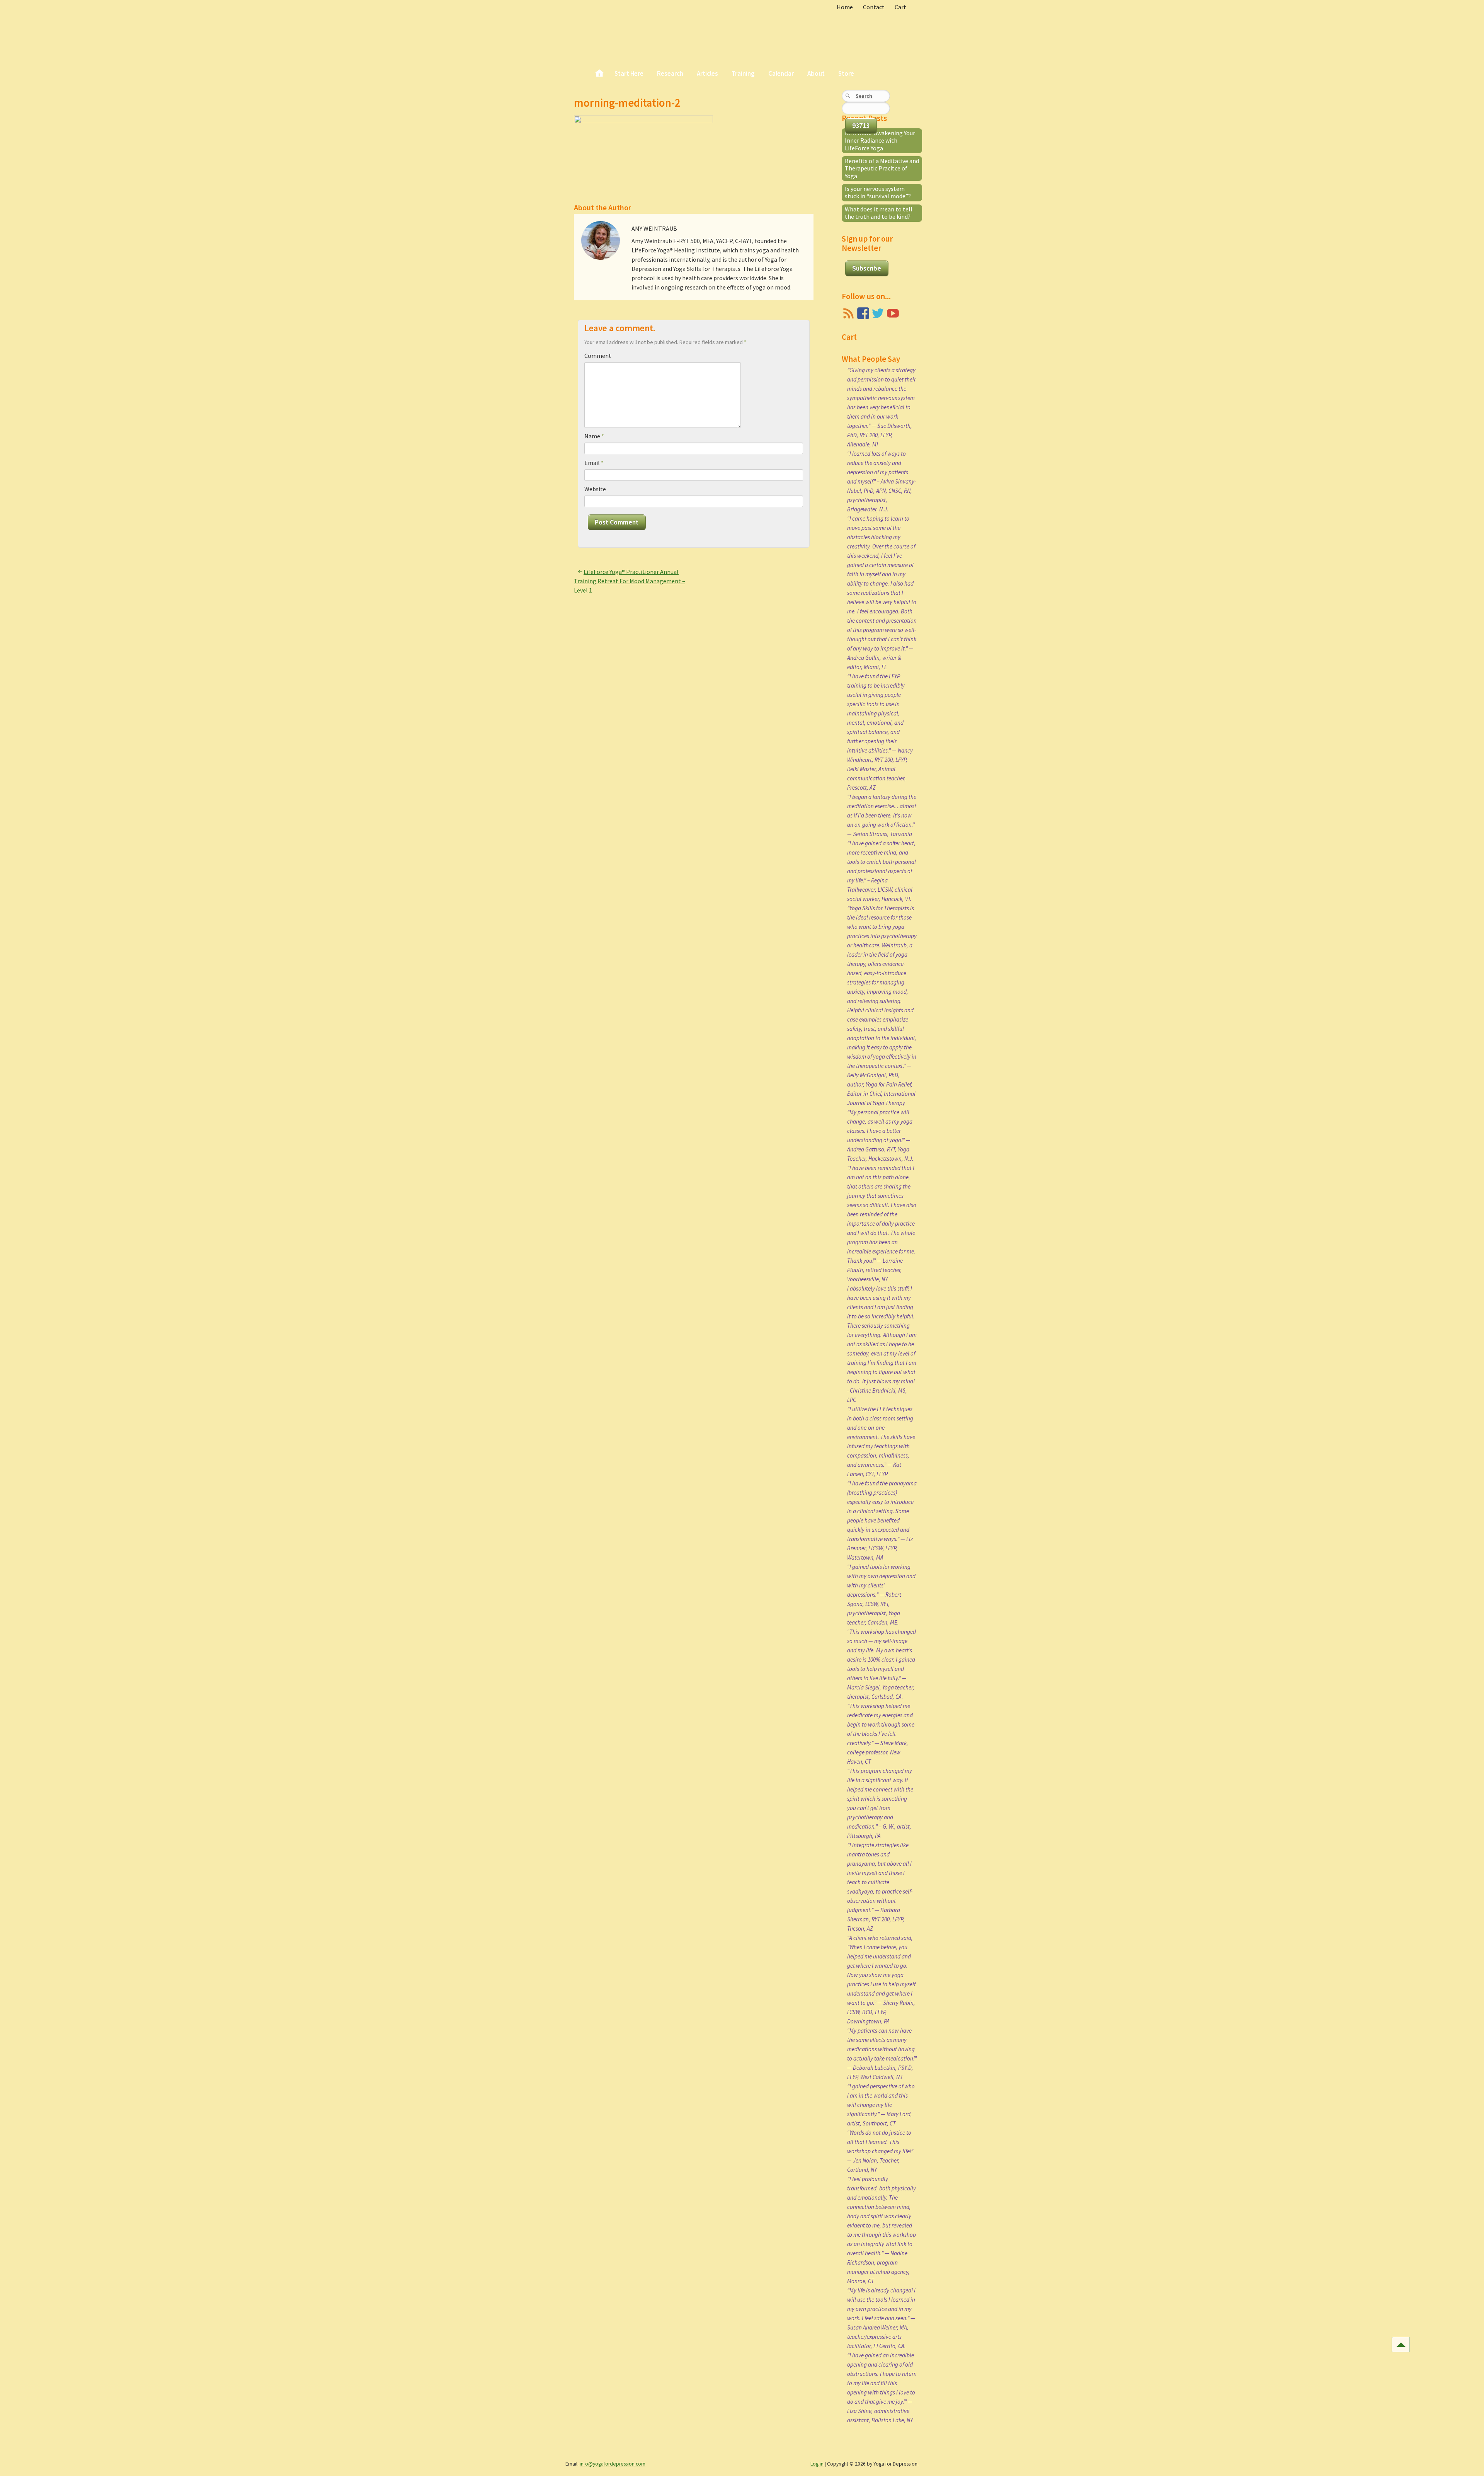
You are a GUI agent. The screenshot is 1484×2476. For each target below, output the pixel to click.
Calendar (781, 73)
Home (845, 7)
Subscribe (867, 268)
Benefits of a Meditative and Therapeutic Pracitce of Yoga (882, 168)
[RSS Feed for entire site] (848, 313)
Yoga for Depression (626, 31)
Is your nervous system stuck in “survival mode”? (878, 192)
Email (594, 463)
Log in (817, 2464)
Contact (874, 7)
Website (595, 489)
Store (846, 73)
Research (670, 73)
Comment (598, 356)
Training (743, 73)
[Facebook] (863, 313)
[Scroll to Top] (1401, 2345)
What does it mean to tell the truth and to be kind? (879, 213)
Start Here (629, 73)
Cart (900, 7)
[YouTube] (893, 313)
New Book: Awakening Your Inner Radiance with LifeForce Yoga (880, 140)
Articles (707, 73)
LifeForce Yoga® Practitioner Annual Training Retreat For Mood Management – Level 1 (630, 581)
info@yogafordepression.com (613, 2464)
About (816, 73)
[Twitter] (878, 313)
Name (594, 436)
